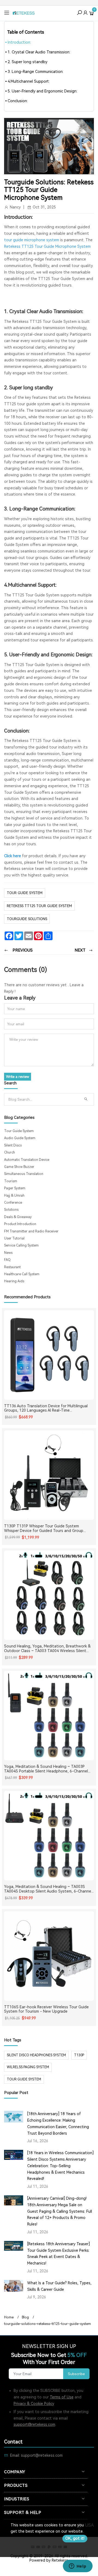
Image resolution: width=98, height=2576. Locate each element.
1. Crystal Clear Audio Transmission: (39, 52)
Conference (13, 1203)
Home (9, 2317)
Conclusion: (18, 101)
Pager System (15, 1188)
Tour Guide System (25, 893)
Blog (25, 2317)
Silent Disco (13, 1145)
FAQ (7, 1260)
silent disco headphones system (36, 2055)
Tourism (11, 1181)
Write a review (18, 1077)
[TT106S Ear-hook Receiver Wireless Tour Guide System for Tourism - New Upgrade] (49, 1956)
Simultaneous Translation (24, 1174)
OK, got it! (75, 2538)
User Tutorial (14, 1238)
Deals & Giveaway (18, 1217)
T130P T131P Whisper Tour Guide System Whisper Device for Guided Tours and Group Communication (44, 1528)
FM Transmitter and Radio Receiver (31, 1231)
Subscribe (76, 2374)
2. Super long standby (27, 62)
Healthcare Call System (22, 1274)
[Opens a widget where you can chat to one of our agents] (78, 2567)
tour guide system (24, 2079)
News (8, 1253)
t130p (79, 2055)
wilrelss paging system (28, 2067)
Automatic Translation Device (27, 1160)
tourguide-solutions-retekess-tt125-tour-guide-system (48, 2324)
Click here (13, 856)
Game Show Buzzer (19, 1167)
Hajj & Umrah (14, 1196)
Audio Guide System (20, 1138)
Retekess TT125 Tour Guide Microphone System (47, 246)
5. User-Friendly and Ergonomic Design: (42, 91)
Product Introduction (20, 1224)
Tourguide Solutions (27, 919)
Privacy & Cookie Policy (34, 2404)
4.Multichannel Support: (29, 81)
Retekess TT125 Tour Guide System (39, 906)
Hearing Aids (14, 1281)
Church (10, 1152)
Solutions (11, 1210)
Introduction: (19, 42)
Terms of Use (62, 2397)
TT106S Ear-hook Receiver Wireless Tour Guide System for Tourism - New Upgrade (46, 2009)
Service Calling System (21, 1245)
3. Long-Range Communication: (36, 72)
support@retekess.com (34, 2424)
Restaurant (12, 1267)
